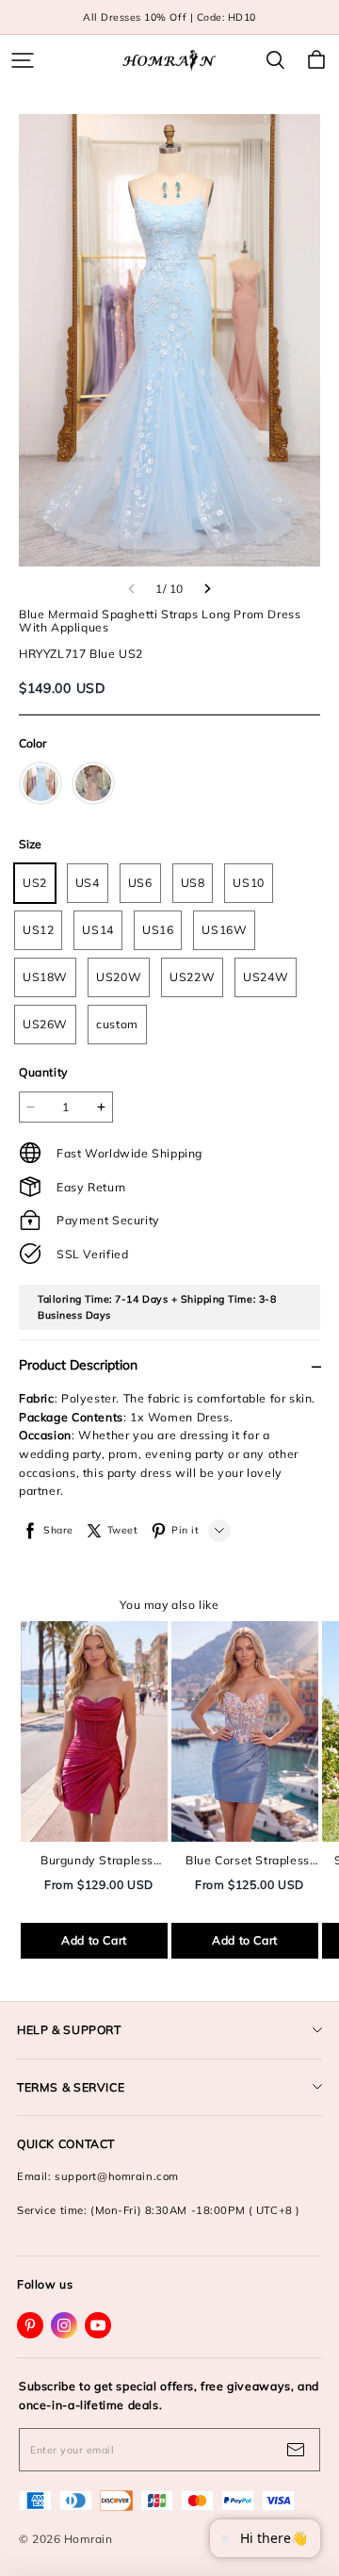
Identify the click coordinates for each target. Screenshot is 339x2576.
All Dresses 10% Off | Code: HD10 (169, 17)
